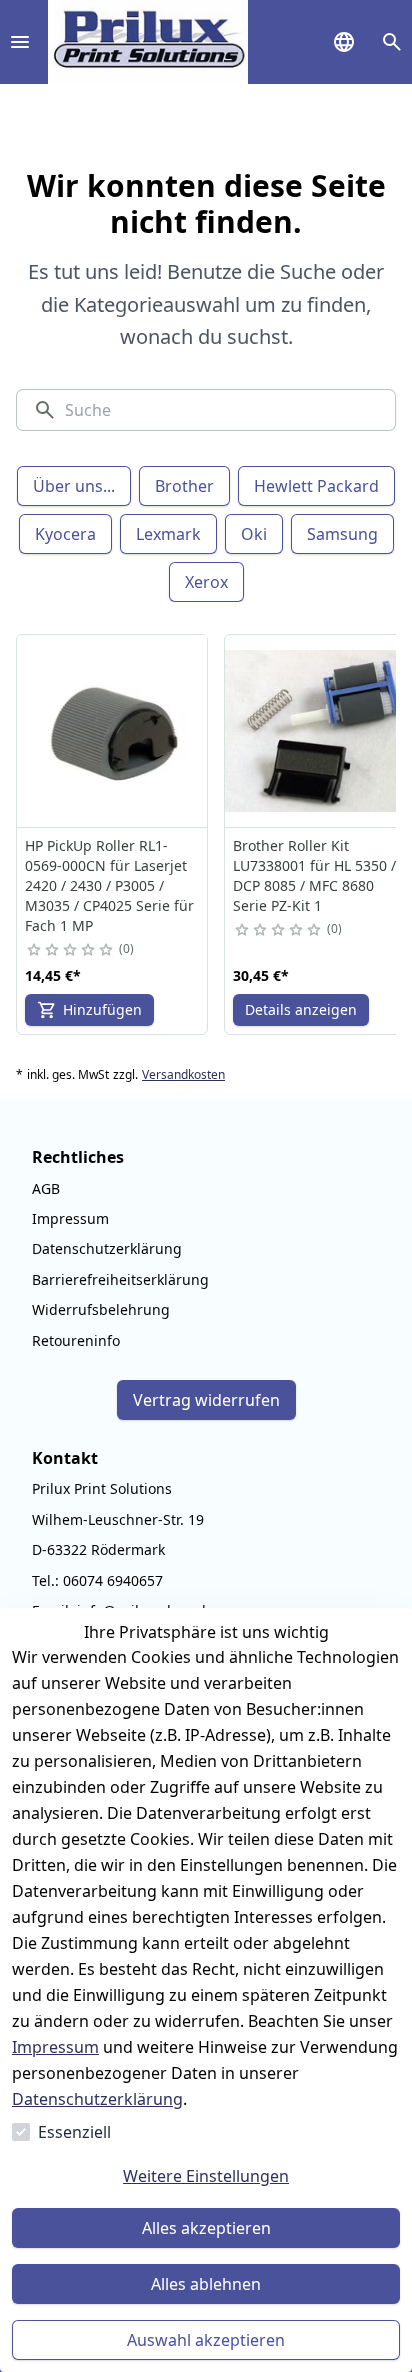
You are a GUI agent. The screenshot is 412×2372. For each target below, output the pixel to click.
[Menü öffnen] (20, 42)
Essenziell (74, 2132)
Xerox (206, 582)
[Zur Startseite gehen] (148, 42)
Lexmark (168, 534)
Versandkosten (183, 1075)
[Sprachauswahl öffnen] (344, 42)
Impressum (55, 2047)
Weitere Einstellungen (206, 2176)
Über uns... (74, 486)
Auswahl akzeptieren (206, 2340)
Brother (184, 486)
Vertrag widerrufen (206, 1400)
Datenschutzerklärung (97, 2099)
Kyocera (65, 534)
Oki (254, 534)
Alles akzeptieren (206, 2228)
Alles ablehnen (206, 2284)
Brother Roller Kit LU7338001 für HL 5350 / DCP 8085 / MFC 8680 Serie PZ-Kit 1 (314, 875)
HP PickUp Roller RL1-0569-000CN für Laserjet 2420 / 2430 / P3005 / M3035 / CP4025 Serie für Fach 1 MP (109, 885)
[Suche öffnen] (392, 42)
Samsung (342, 534)
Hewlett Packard (316, 486)
